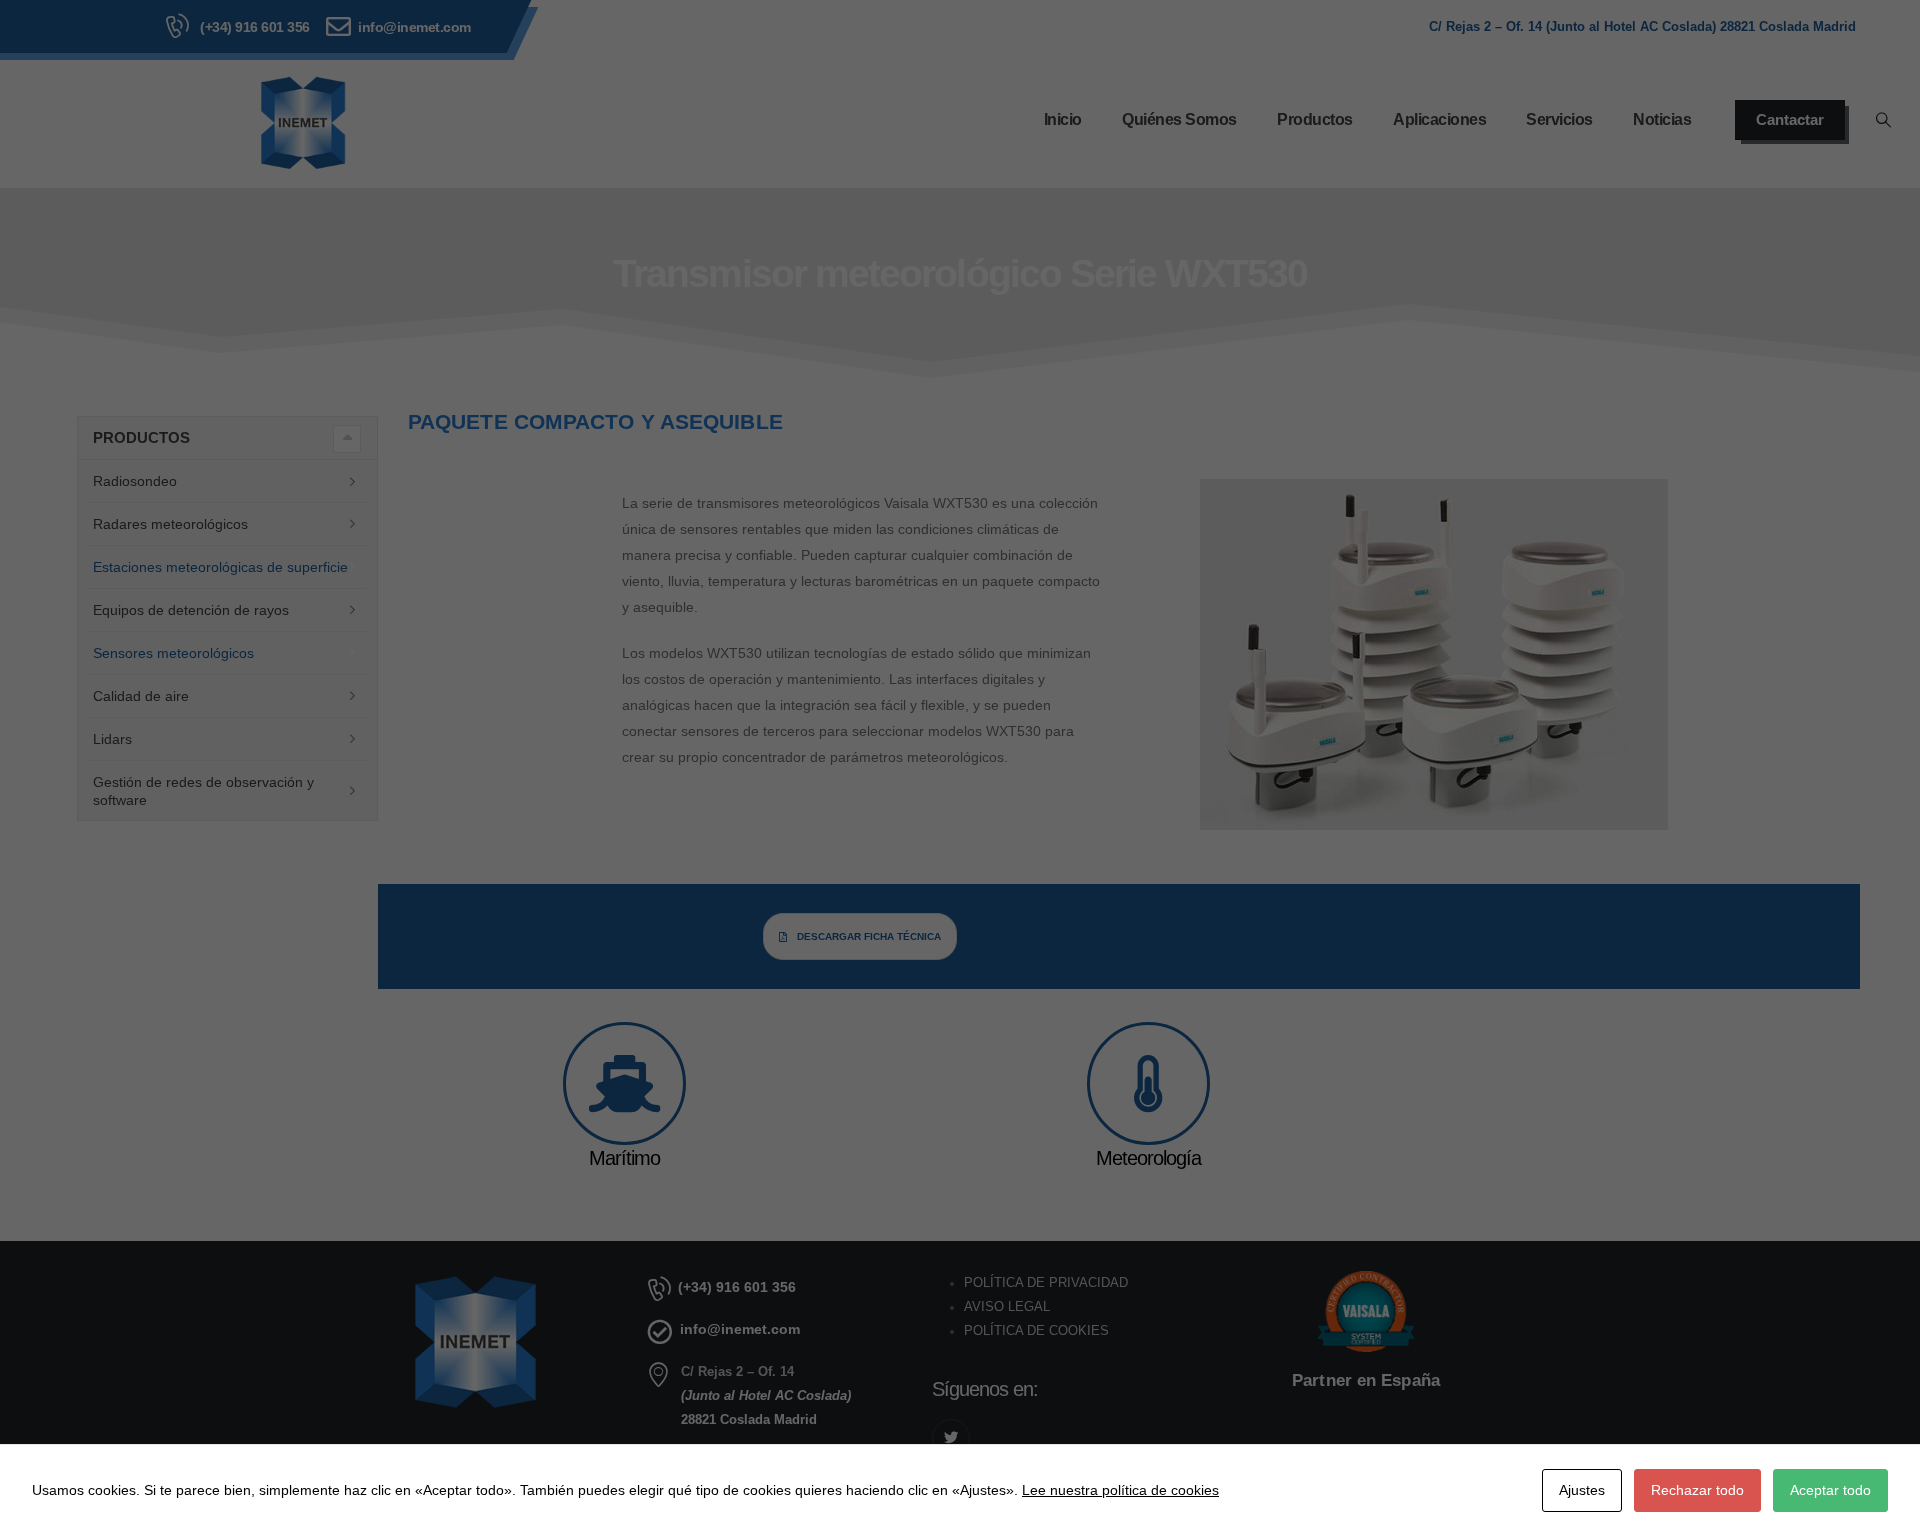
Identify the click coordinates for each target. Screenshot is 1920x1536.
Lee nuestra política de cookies (1120, 1490)
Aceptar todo (1830, 1490)
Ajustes (1582, 1490)
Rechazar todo (1697, 1490)
